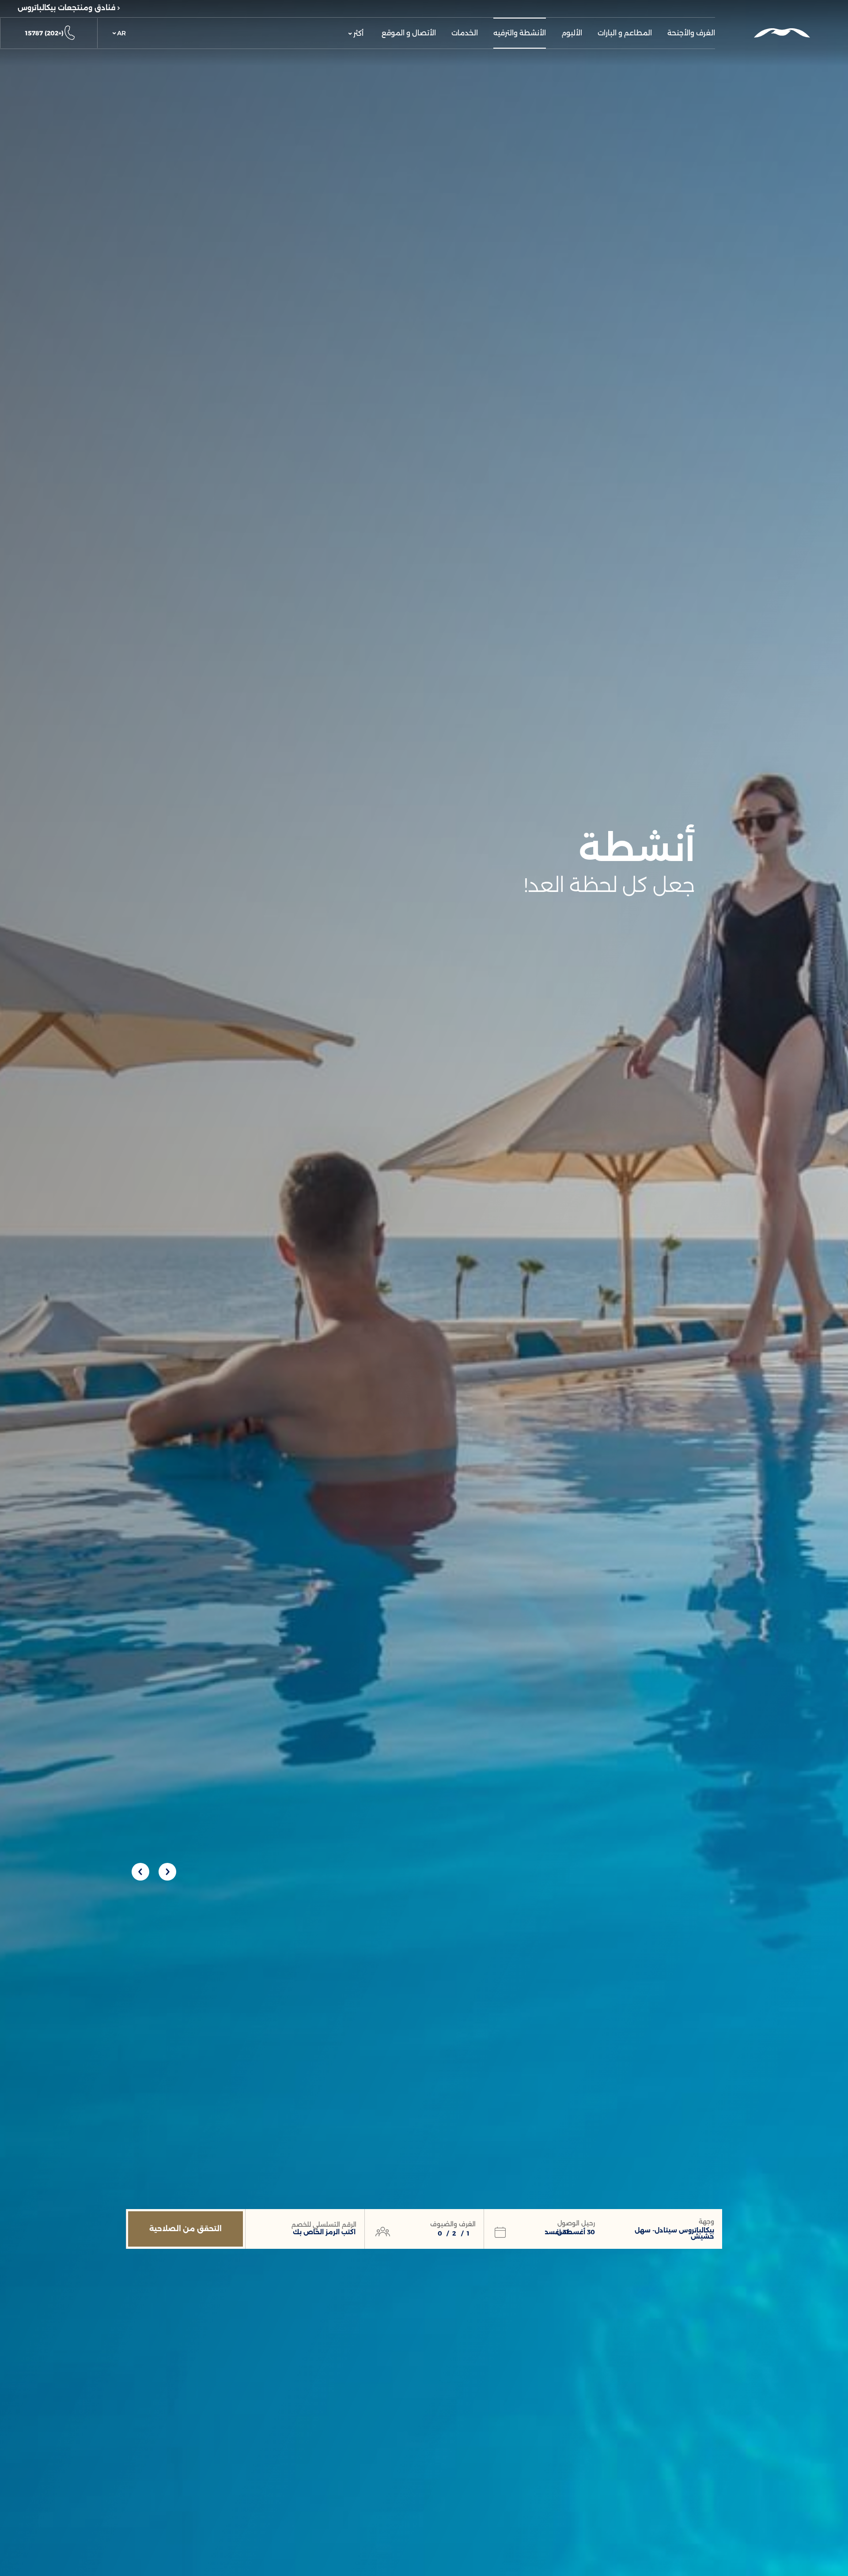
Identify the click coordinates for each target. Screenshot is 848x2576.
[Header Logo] (782, 33)
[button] (119, 33)
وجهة (706, 2221)
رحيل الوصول (576, 2223)
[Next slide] (140, 1872)
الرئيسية (457, 8)
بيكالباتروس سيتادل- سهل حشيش (674, 2233)
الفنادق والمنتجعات (524, 8)
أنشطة (362, 8)
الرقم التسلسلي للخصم (324, 2225)
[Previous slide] (167, 1872)
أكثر (358, 33)
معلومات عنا (310, 8)
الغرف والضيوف (453, 2224)
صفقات (409, 8)
